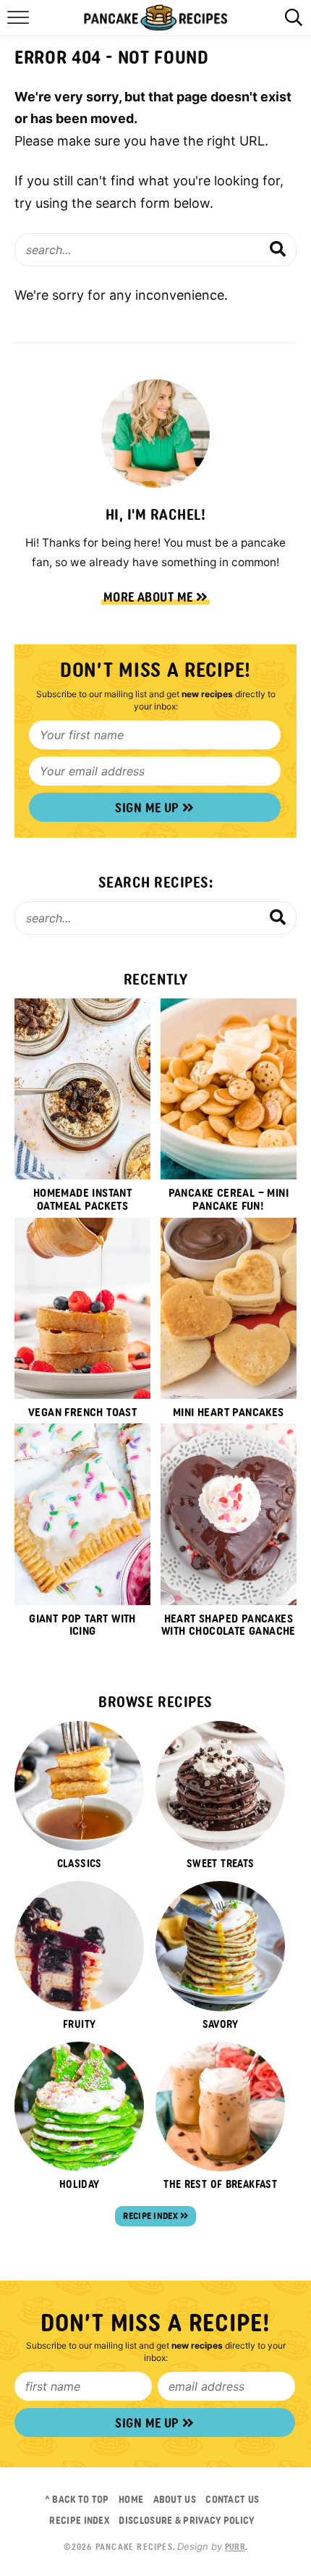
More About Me (150, 597)
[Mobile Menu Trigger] (20, 25)
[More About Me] (155, 434)
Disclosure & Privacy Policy (186, 2520)
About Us (175, 2499)
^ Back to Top (77, 2499)
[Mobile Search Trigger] (291, 25)
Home (131, 2499)
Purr (235, 2547)
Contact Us (232, 2499)
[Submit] (278, 249)
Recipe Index (152, 2216)
